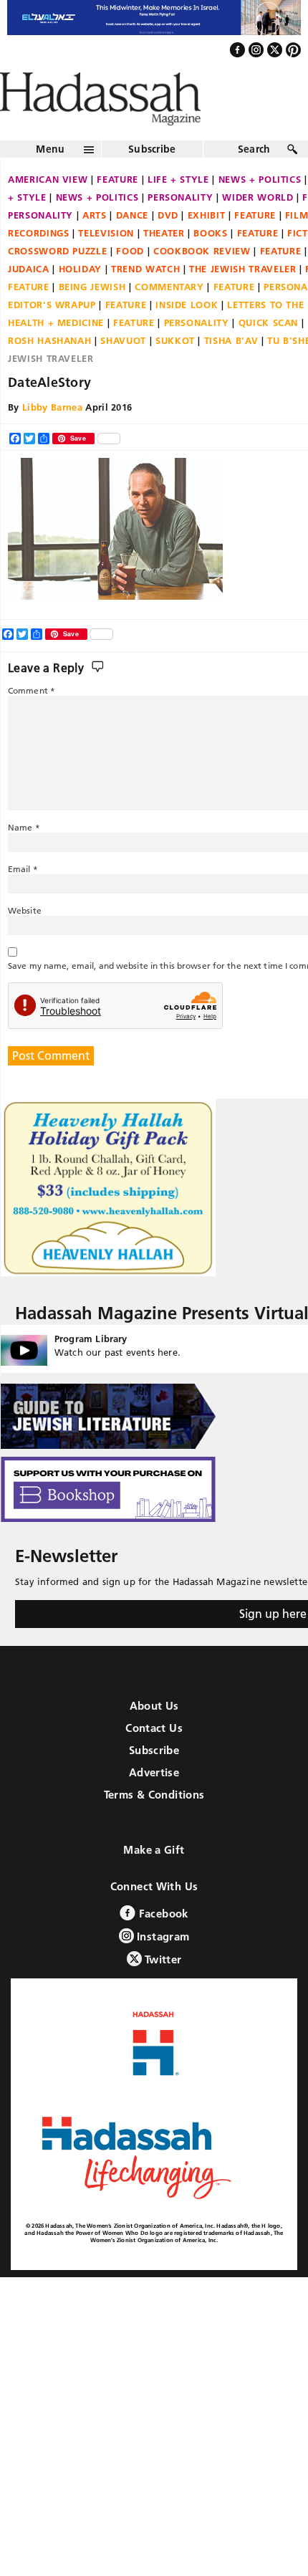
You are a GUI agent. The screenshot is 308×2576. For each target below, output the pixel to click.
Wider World (258, 228)
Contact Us (154, 1758)
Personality (180, 228)
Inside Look (187, 335)
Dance (132, 246)
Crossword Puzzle (57, 282)
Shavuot (123, 371)
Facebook (162, 1944)
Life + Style (178, 210)
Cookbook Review (202, 282)
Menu (50, 180)
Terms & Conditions (154, 1825)
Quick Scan (269, 353)
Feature (117, 210)
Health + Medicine (56, 353)
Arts (95, 246)
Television (106, 264)
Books (210, 264)
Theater (164, 264)
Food (130, 282)
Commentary (169, 317)
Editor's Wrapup (52, 335)
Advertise (154, 1802)
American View (48, 210)
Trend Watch (145, 300)
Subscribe (152, 180)
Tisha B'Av (231, 371)
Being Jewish (92, 317)
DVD (168, 246)
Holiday (81, 300)
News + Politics (97, 228)
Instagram (162, 1967)
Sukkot (175, 371)
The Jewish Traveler (242, 300)
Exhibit (207, 246)
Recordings (39, 264)
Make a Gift (154, 1880)
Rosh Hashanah (49, 371)
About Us (154, 1736)
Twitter (162, 1990)
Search (254, 180)
